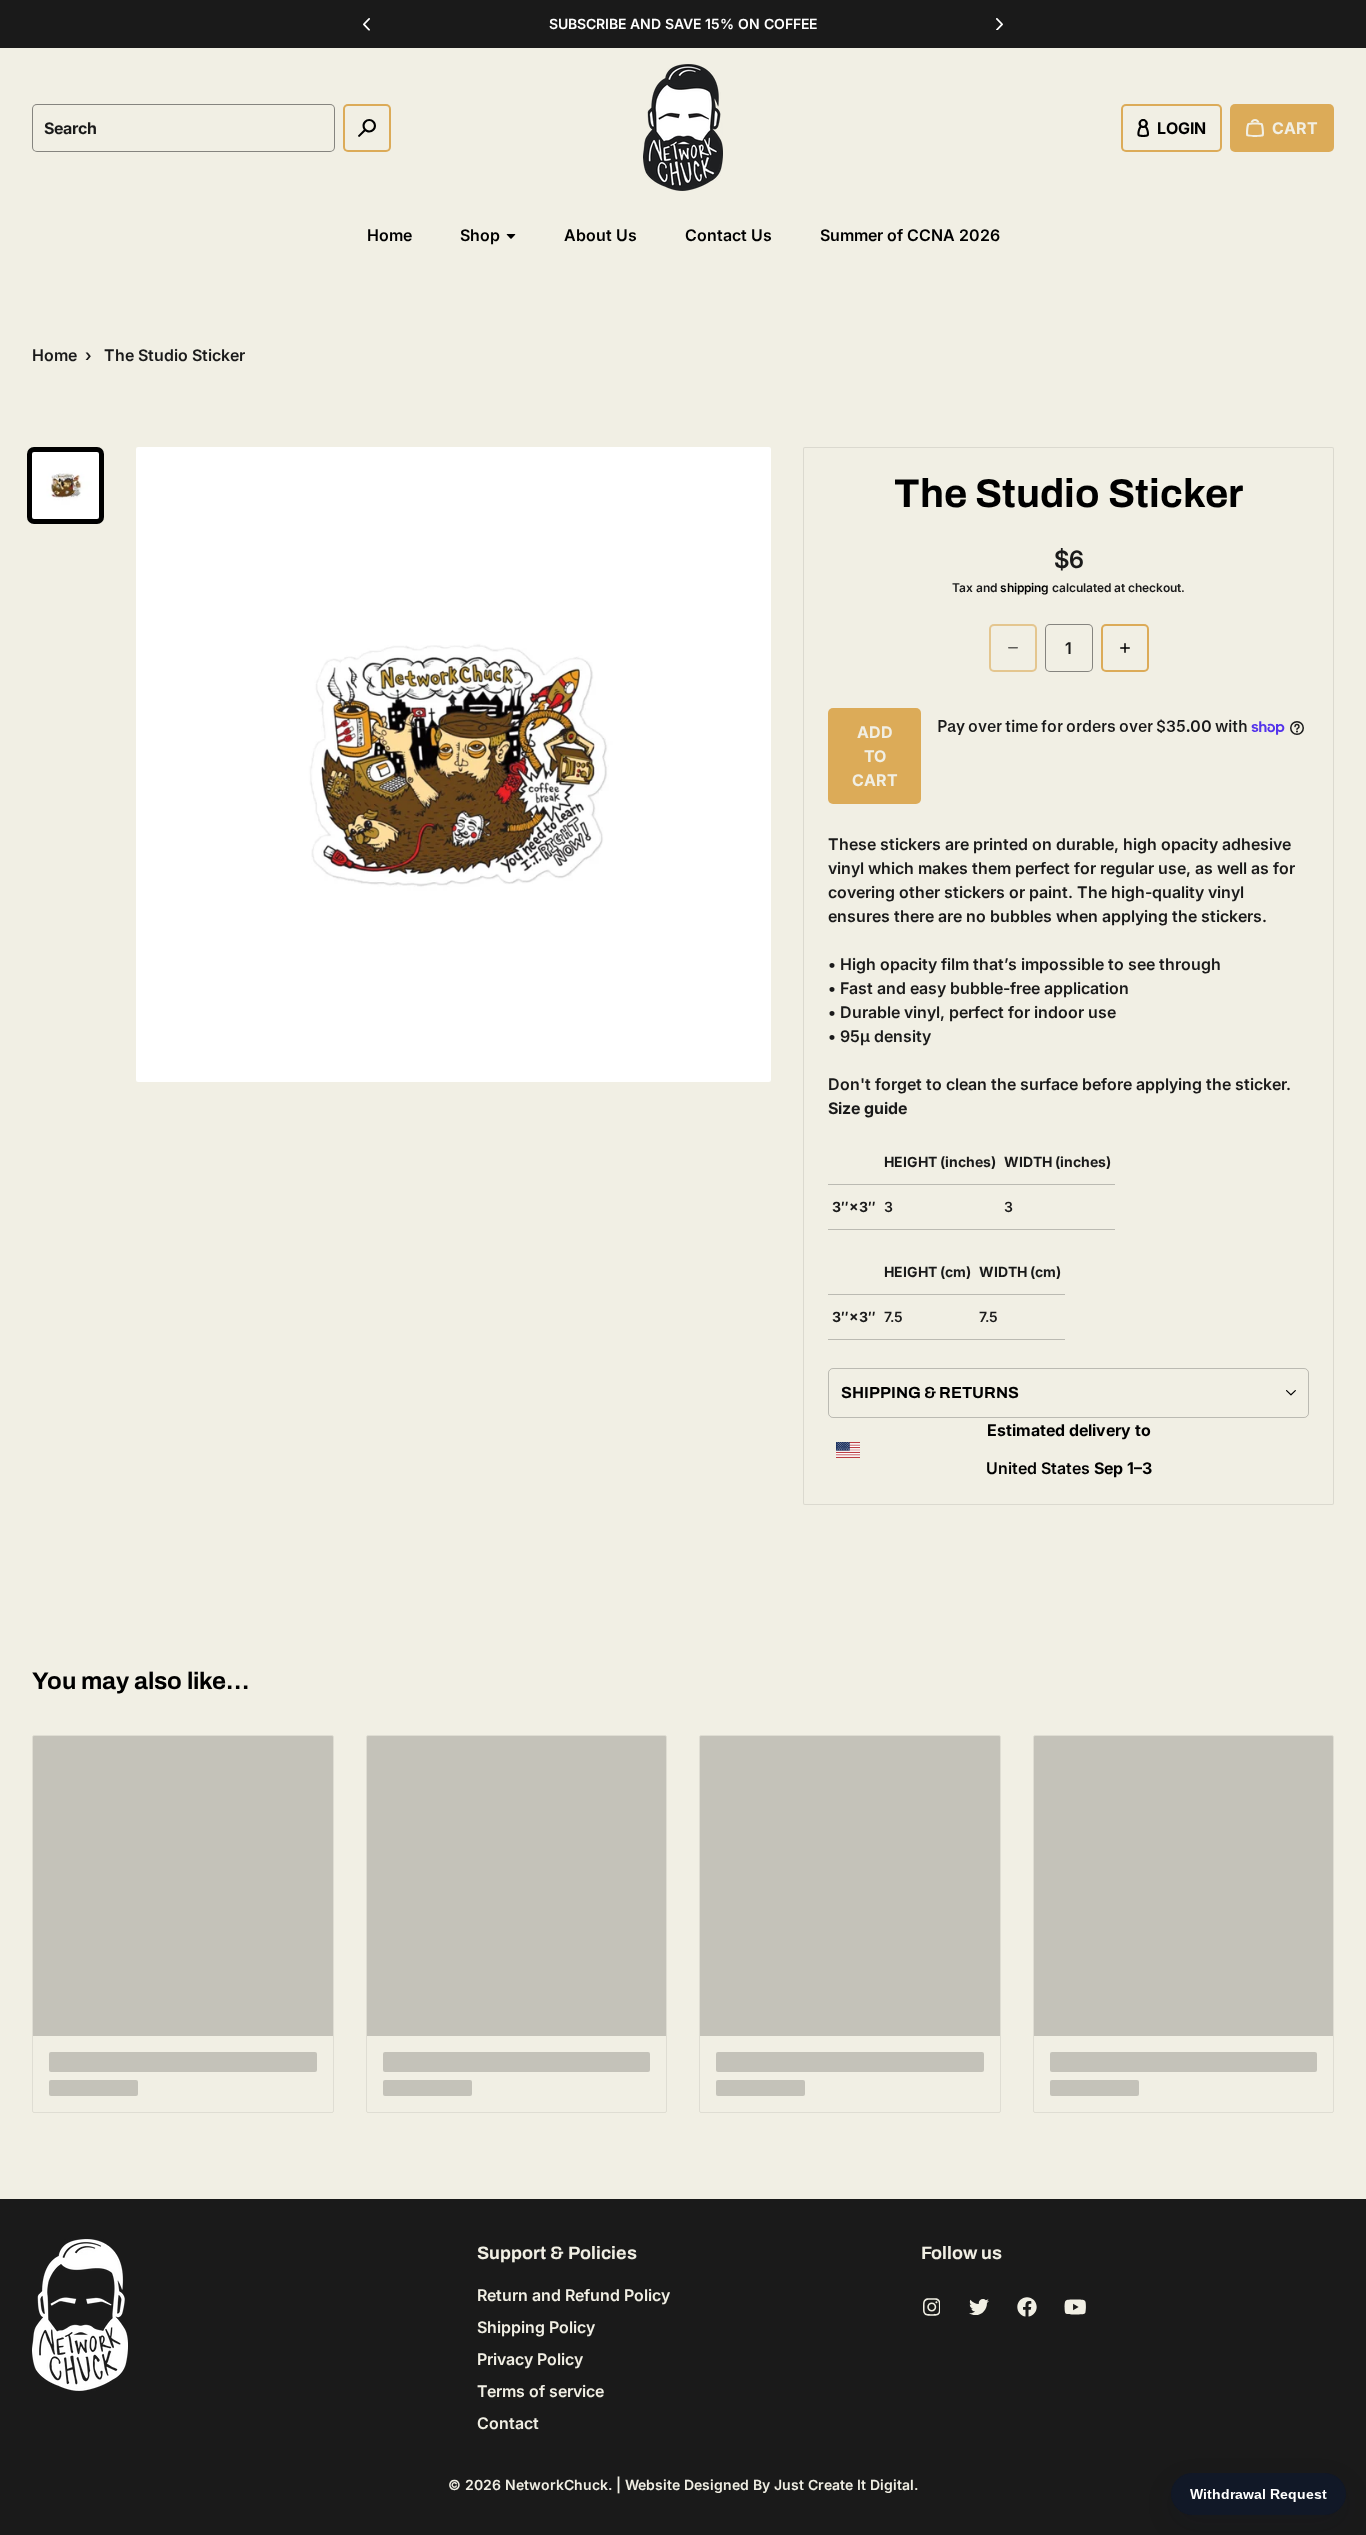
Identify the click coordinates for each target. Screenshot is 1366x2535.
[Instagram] (931, 2307)
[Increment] (1125, 648)
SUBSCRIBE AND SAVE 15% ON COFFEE (683, 23)
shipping (1024, 587)
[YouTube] (1075, 2307)
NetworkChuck (556, 2484)
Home (389, 235)
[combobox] (183, 128)
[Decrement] (1013, 648)
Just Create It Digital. (846, 2484)
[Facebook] (1027, 2307)
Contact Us (728, 235)
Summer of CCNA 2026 (910, 235)
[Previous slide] (367, 24)
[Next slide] (1000, 24)
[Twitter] (979, 2307)
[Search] (367, 128)
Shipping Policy (536, 2327)
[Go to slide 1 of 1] (65, 485)
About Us (600, 235)
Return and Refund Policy (573, 2295)
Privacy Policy (530, 2359)
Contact (508, 2423)
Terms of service (540, 2391)
